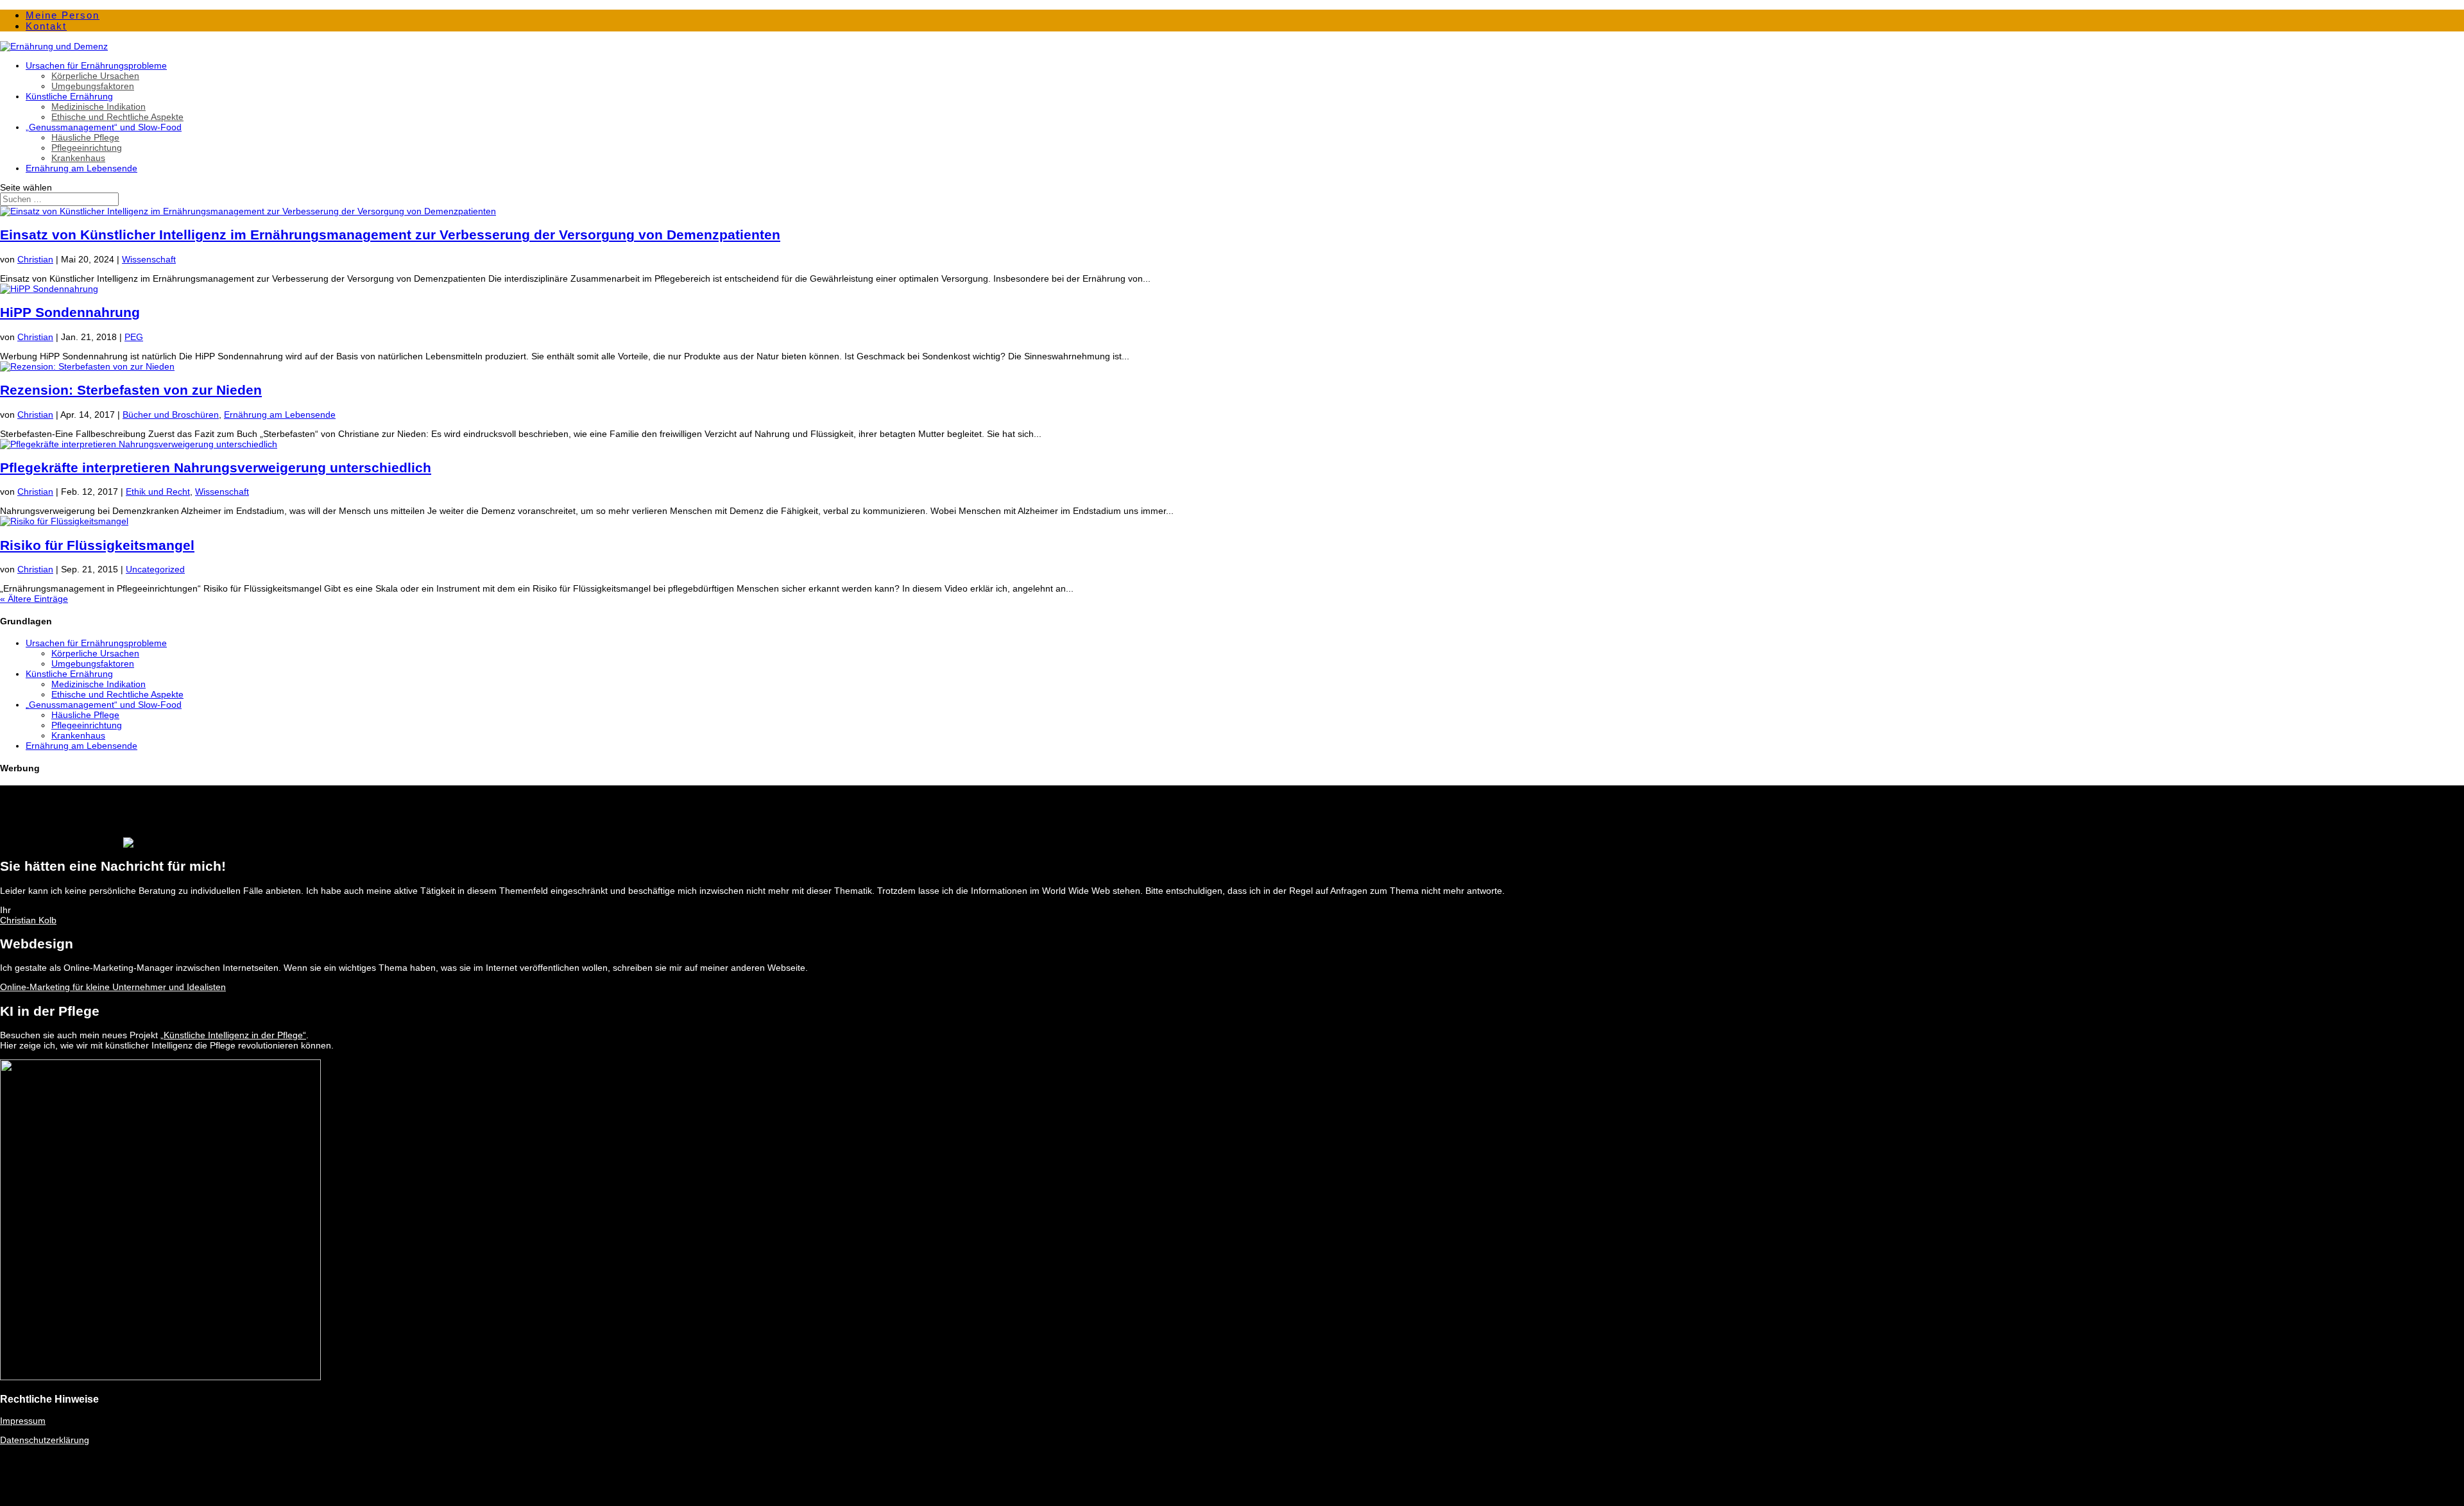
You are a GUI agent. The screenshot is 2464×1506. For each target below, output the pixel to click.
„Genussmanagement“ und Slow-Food (104, 127)
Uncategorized (155, 569)
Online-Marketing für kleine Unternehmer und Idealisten (113, 987)
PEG (134, 337)
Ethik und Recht (158, 492)
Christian (35, 259)
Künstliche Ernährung (69, 96)
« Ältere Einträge (34, 599)
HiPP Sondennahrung (70, 312)
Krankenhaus (78, 158)
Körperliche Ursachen (95, 76)
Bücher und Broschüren (171, 415)
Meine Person (63, 15)
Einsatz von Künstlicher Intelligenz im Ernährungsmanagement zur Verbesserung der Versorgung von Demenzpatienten (390, 235)
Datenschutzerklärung (45, 1440)
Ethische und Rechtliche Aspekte (117, 117)
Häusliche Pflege (85, 137)
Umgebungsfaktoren (93, 86)
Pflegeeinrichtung (87, 148)
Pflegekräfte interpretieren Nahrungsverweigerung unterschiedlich (216, 467)
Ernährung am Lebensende (81, 168)
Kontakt (46, 26)
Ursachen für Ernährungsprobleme (96, 65)
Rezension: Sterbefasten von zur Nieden (131, 390)
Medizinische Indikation (98, 107)
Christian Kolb (28, 920)
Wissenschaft (149, 259)
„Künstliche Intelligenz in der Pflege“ (233, 1035)
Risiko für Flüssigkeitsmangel (97, 545)
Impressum (23, 1421)
